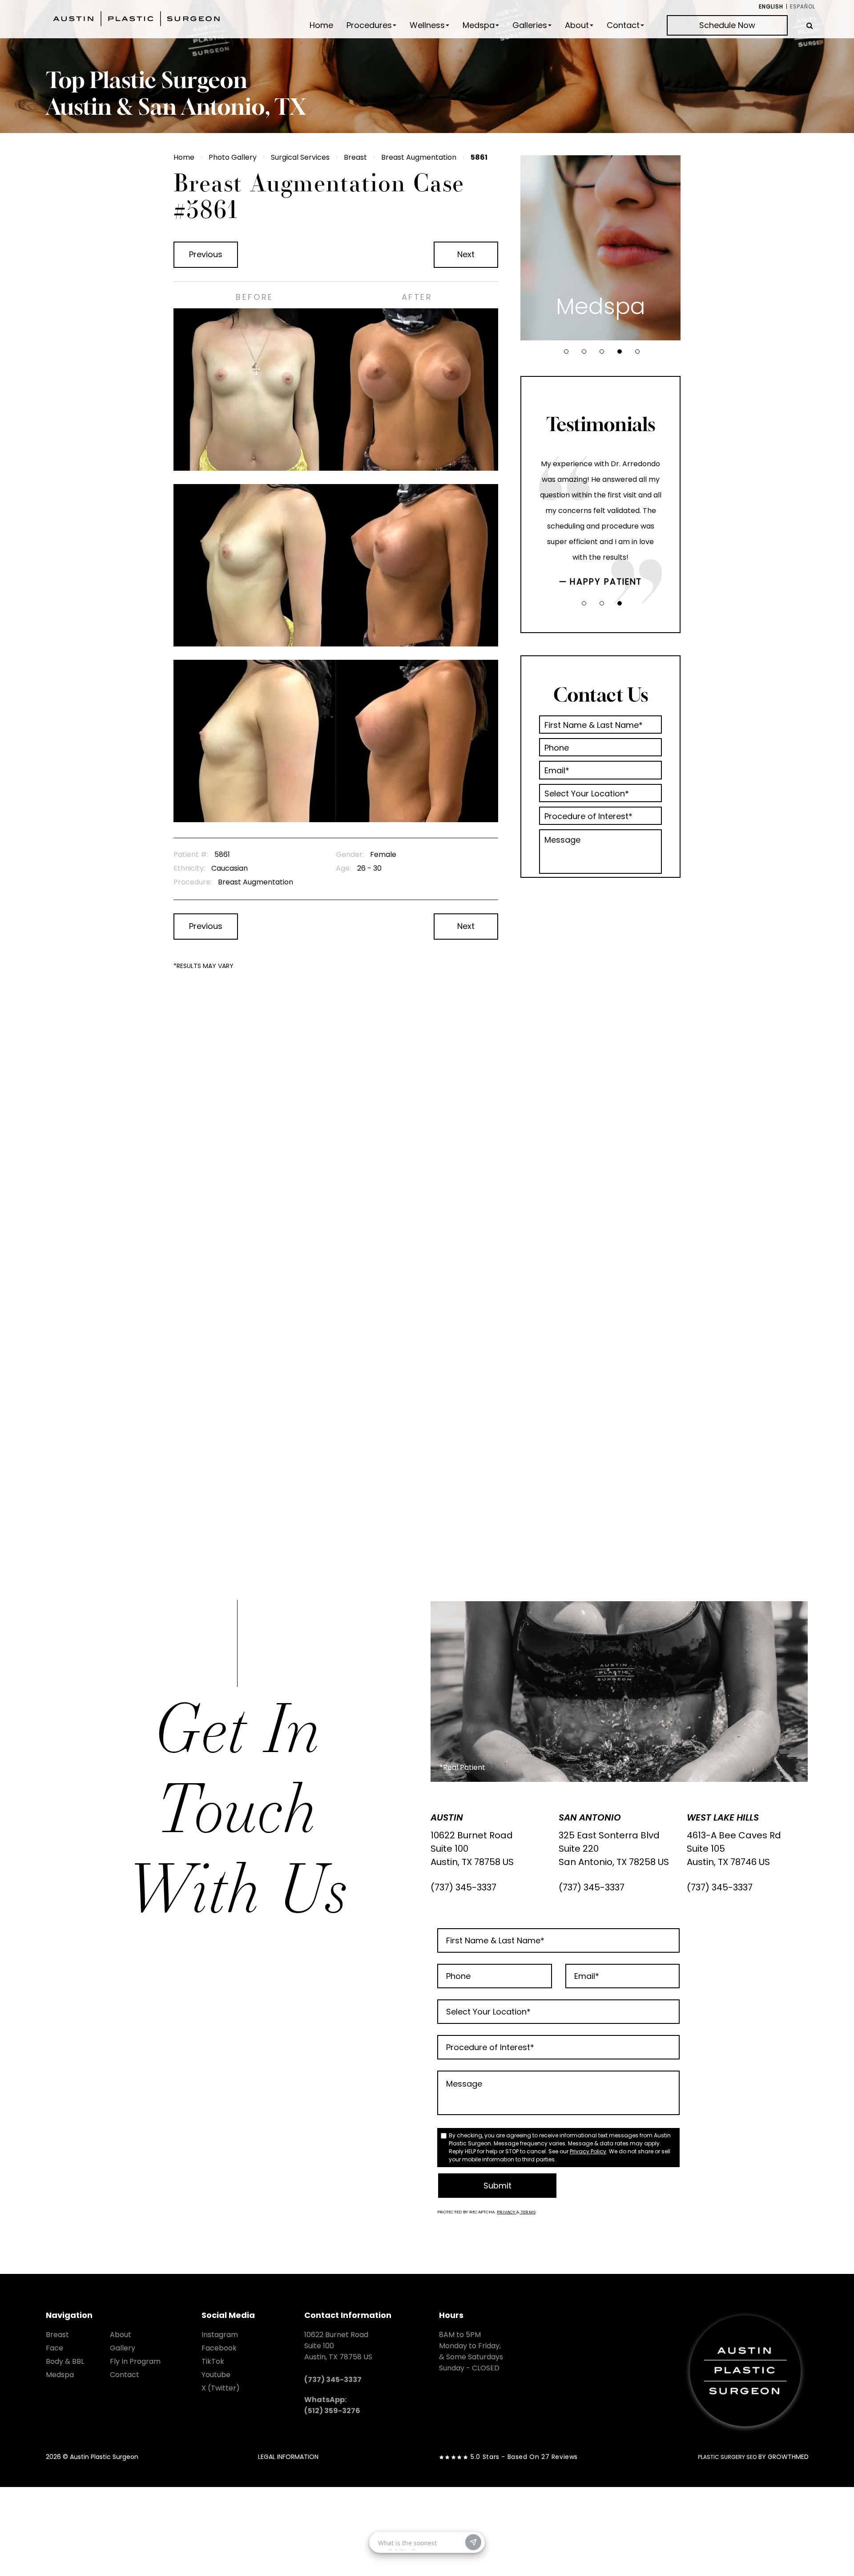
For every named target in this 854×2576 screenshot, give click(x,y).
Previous (206, 254)
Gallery (123, 2348)
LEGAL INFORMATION (288, 2457)
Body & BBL (65, 2361)
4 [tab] (620, 351)
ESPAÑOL (803, 6)
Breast (355, 157)
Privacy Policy (588, 2151)
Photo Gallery (233, 157)
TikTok (213, 2361)
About (577, 25)
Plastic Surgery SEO (727, 2457)
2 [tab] (584, 351)
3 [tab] (602, 351)
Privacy (507, 2212)
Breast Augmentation (419, 157)
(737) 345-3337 (463, 1887)
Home (321, 25)
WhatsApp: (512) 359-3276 (332, 2405)
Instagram (220, 2335)
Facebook (219, 2348)
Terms (528, 2212)
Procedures (369, 25)
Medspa (479, 25)
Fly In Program (135, 2361)
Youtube (216, 2375)
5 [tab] (637, 351)
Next (466, 254)
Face (54, 2348)
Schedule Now (727, 25)
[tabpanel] (600, 248)
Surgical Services (300, 157)
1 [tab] (566, 351)
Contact (623, 25)
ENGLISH (771, 6)
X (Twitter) (221, 2388)
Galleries (530, 25)
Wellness (427, 25)
